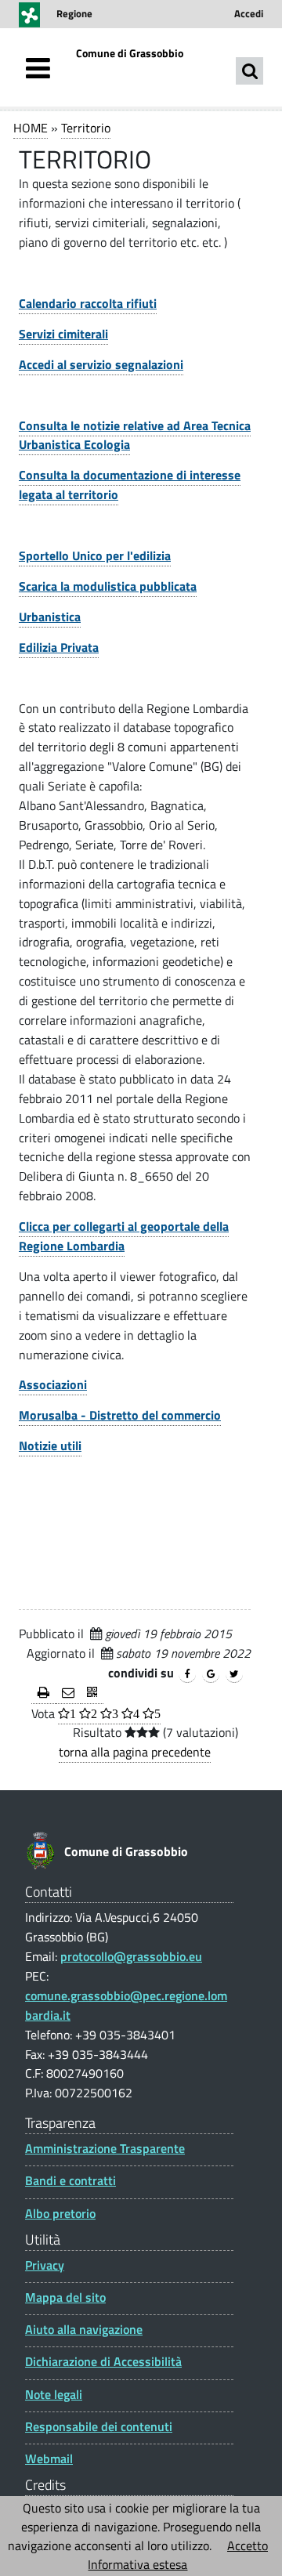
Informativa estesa (137, 2564)
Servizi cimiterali (63, 334)
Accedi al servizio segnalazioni (101, 364)
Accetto (248, 2545)
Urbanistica (50, 617)
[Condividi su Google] (211, 1674)
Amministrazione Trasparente (105, 2149)
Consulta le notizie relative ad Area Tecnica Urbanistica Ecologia (135, 435)
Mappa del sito (65, 2297)
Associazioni (53, 1384)
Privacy (45, 2265)
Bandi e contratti (70, 2181)
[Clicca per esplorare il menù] (38, 68)
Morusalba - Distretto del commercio (120, 1415)
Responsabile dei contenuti (99, 2427)
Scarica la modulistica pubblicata (108, 586)
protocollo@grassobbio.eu (131, 1956)
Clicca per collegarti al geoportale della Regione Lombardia (124, 1236)
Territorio (86, 128)
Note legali (54, 2395)
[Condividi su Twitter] (234, 1674)
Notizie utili (50, 1445)
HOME (31, 128)
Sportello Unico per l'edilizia (95, 555)
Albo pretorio (60, 2214)
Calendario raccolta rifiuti (88, 303)
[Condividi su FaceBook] (187, 1674)
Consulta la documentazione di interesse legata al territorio (130, 485)
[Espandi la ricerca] (249, 71)
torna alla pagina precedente (135, 1752)
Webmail (49, 2459)
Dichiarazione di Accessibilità (103, 2362)
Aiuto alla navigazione (84, 2330)
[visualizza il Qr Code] (92, 1693)
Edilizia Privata (59, 647)
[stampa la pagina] (43, 1693)
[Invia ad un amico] (68, 1693)
